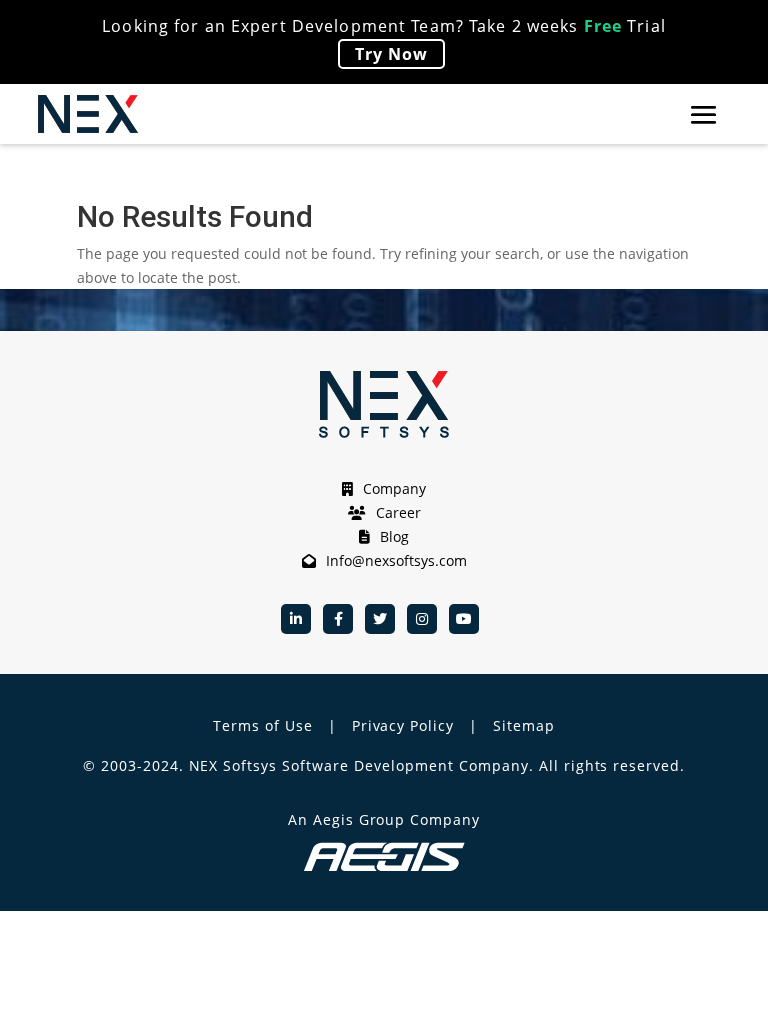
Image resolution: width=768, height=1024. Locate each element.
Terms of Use (263, 725)
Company (394, 488)
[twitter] (380, 619)
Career (398, 512)
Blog (394, 536)
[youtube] (464, 619)
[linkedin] (296, 619)
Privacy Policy (403, 725)
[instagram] (422, 619)
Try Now (392, 54)
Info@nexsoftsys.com (396, 560)
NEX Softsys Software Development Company (359, 765)
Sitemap (524, 725)
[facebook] (338, 619)
